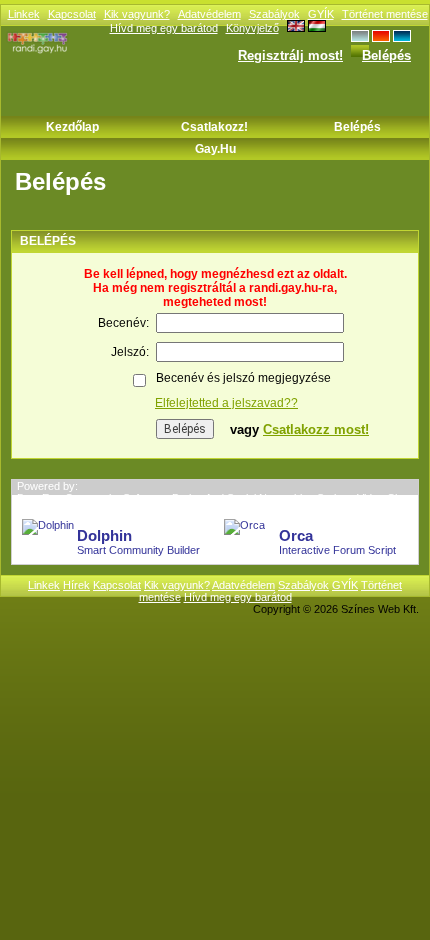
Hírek (76, 585)
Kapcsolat (72, 14)
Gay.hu (215, 149)
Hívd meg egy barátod (238, 597)
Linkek (24, 14)
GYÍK (321, 14)
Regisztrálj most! (290, 55)
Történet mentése (385, 14)
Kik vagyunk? (137, 14)
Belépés (386, 55)
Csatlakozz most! (316, 429)
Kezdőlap (72, 127)
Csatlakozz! (214, 127)
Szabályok (274, 14)
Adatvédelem (209, 14)
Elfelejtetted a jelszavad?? (226, 403)
